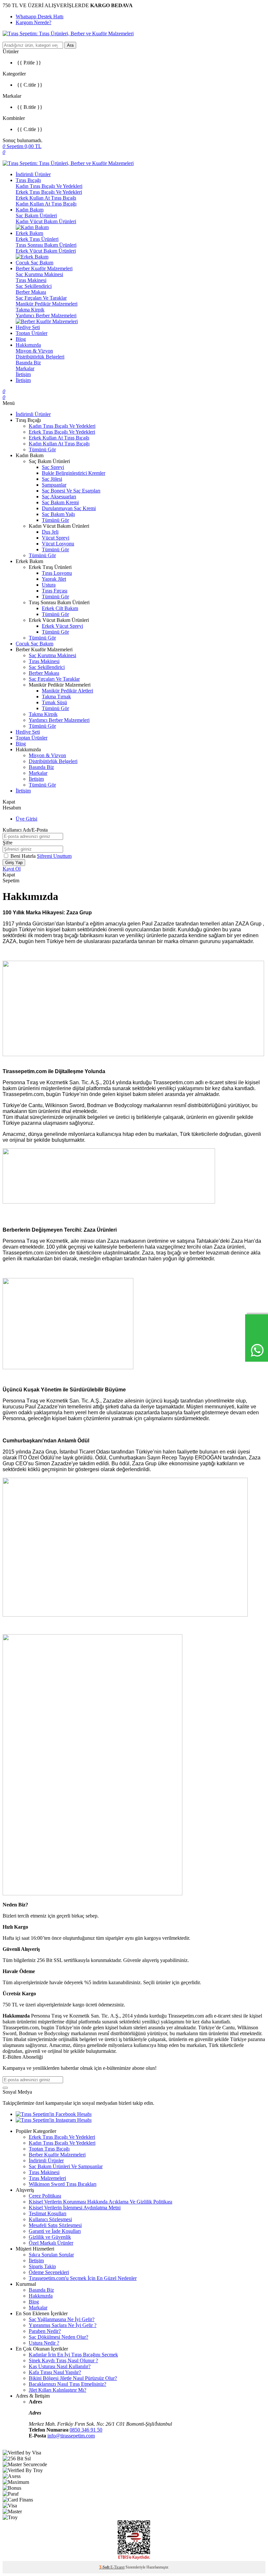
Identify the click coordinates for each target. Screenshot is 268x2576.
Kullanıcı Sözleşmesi (50, 2219)
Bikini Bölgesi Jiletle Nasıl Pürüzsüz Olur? (73, 2378)
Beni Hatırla (24, 856)
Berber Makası (31, 292)
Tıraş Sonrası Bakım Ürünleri (46, 245)
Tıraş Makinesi (31, 280)
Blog (21, 339)
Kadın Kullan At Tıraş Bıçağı (46, 204)
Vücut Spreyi (56, 538)
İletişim (23, 374)
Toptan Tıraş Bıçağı (49, 2149)
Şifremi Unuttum (54, 856)
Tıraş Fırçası (55, 591)
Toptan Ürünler (32, 333)
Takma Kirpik (30, 310)
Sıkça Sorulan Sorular (51, 2255)
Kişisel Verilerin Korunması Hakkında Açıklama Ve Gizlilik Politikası (100, 2202)
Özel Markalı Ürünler (51, 2243)
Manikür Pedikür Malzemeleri (47, 304)
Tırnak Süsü (54, 702)
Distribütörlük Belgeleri (40, 357)
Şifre (8, 843)
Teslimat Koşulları (48, 2213)
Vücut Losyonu (58, 544)
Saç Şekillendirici (34, 286)
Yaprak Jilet (54, 579)
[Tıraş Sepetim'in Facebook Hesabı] (54, 2114)
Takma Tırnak (56, 697)
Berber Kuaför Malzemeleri (44, 268)
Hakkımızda (28, 345)
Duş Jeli (50, 532)
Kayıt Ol (12, 869)
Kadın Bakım (30, 210)
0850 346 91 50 (86, 2430)
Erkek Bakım (29, 233)
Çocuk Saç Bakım (34, 263)
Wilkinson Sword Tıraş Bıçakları (63, 2184)
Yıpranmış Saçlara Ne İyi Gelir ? (63, 2325)
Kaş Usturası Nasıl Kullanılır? (60, 2366)
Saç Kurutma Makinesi (39, 274)
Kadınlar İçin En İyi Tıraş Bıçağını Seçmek (73, 2355)
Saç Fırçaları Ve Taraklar (41, 298)
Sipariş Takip (42, 2266)
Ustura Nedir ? (44, 2343)
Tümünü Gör (42, 449)
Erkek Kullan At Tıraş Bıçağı (46, 198)
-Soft (105, 2567)
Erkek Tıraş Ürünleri (37, 239)
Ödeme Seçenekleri (49, 2272)
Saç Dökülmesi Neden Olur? (59, 2337)
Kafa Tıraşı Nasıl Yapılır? (55, 2372)
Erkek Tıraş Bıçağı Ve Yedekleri (49, 192)
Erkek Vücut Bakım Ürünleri (46, 251)
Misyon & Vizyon (34, 351)
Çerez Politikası (45, 2196)
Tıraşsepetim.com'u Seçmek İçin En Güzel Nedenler (83, 2278)
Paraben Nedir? (45, 2331)
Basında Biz (28, 363)
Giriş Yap (14, 863)
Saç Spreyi (53, 467)
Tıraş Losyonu (57, 573)
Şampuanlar (54, 485)
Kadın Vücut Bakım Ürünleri (46, 221)
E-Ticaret (117, 2567)
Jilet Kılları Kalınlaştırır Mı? (58, 2390)
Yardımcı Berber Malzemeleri (46, 316)
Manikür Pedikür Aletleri (67, 691)
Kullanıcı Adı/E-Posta (25, 830)
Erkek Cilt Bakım (60, 608)
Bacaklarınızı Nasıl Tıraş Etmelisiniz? (67, 2384)
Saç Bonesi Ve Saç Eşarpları (71, 491)
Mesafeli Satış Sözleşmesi (55, 2225)
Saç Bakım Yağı (58, 514)
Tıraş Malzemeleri (47, 2178)
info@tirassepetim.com (71, 2436)
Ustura (49, 585)
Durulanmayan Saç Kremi (69, 508)
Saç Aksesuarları (59, 497)
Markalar (25, 368)
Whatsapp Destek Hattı (40, 17)
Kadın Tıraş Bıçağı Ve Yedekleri (49, 186)
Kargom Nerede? (33, 22)
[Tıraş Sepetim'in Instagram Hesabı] (54, 2120)
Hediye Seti (28, 327)
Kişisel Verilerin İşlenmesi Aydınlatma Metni (75, 2208)
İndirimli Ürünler (33, 174)
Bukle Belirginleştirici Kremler (74, 473)
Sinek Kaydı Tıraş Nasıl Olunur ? (63, 2360)
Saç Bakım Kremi (60, 502)
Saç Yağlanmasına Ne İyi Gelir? (62, 2319)
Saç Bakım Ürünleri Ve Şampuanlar (66, 2166)
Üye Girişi (26, 819)
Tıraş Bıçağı (28, 180)
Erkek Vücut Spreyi (62, 626)
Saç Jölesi (52, 479)
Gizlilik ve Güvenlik (50, 2237)
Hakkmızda (41, 2296)
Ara (70, 45)
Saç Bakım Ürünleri (36, 216)
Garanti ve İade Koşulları (55, 2231)
